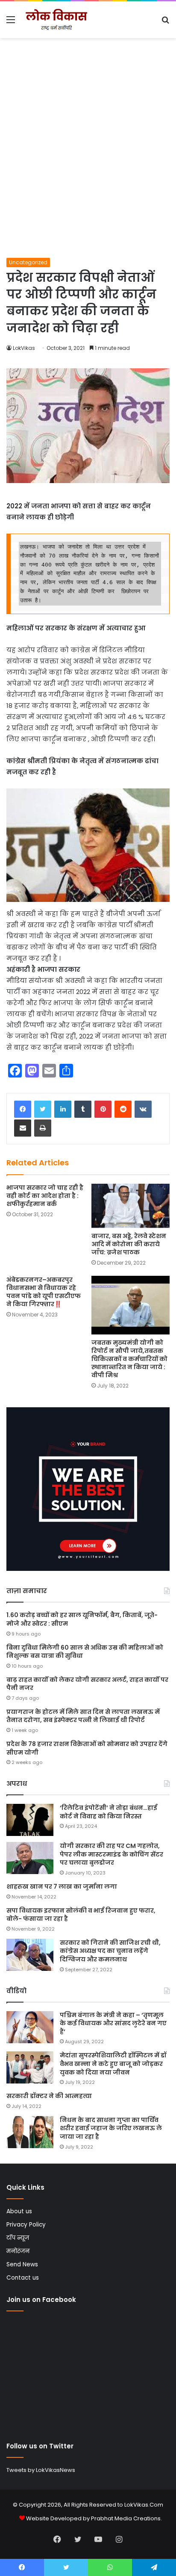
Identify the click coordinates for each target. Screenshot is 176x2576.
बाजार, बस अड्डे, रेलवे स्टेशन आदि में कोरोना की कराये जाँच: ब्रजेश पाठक (129, 1244)
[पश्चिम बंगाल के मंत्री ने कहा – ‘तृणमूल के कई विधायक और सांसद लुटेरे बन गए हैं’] (30, 2027)
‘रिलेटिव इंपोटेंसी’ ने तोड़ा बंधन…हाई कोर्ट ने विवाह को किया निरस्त (109, 1812)
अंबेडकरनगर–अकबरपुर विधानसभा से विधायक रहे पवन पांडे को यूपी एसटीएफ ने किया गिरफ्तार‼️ (44, 1292)
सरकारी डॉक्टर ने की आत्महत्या (49, 2096)
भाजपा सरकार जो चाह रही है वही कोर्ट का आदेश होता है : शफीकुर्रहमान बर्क (45, 1196)
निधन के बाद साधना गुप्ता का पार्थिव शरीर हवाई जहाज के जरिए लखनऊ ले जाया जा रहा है (111, 2128)
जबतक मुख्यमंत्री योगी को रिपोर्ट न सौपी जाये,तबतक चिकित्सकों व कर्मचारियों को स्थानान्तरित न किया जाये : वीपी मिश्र (129, 1359)
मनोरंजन (18, 2251)
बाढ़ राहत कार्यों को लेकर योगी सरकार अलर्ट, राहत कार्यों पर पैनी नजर (87, 1684)
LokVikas (24, 348)
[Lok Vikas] (56, 20)
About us (19, 2211)
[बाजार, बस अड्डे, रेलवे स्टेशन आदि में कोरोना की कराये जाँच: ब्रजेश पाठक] (131, 1206)
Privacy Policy (26, 2225)
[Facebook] (23, 1109)
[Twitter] (43, 1109)
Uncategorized (28, 262)
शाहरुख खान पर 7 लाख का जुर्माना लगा (62, 1886)
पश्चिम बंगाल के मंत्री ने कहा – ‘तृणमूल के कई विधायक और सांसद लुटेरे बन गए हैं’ (113, 2023)
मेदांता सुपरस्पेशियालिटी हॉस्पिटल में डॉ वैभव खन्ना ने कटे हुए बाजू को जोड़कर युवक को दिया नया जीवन (113, 2064)
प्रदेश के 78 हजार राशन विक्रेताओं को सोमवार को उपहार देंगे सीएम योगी (87, 1748)
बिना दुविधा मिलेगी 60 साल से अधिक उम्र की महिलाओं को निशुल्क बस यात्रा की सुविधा (85, 1652)
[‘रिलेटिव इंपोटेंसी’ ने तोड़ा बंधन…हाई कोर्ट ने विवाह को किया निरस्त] (30, 1820)
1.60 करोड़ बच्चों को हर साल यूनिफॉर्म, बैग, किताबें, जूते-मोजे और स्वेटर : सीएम (82, 1619)
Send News (22, 2264)
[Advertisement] (88, 165)
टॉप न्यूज (18, 2238)
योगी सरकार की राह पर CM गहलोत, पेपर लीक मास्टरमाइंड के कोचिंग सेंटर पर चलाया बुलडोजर (111, 1854)
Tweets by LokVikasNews (41, 2470)
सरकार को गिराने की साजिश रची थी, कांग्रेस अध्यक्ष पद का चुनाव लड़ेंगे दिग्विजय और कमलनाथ (110, 1951)
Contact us (23, 2278)
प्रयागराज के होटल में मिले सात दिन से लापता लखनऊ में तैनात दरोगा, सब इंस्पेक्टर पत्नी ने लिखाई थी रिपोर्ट (83, 1716)
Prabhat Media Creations (126, 2518)
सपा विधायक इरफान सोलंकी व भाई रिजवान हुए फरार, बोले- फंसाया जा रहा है (81, 1915)
